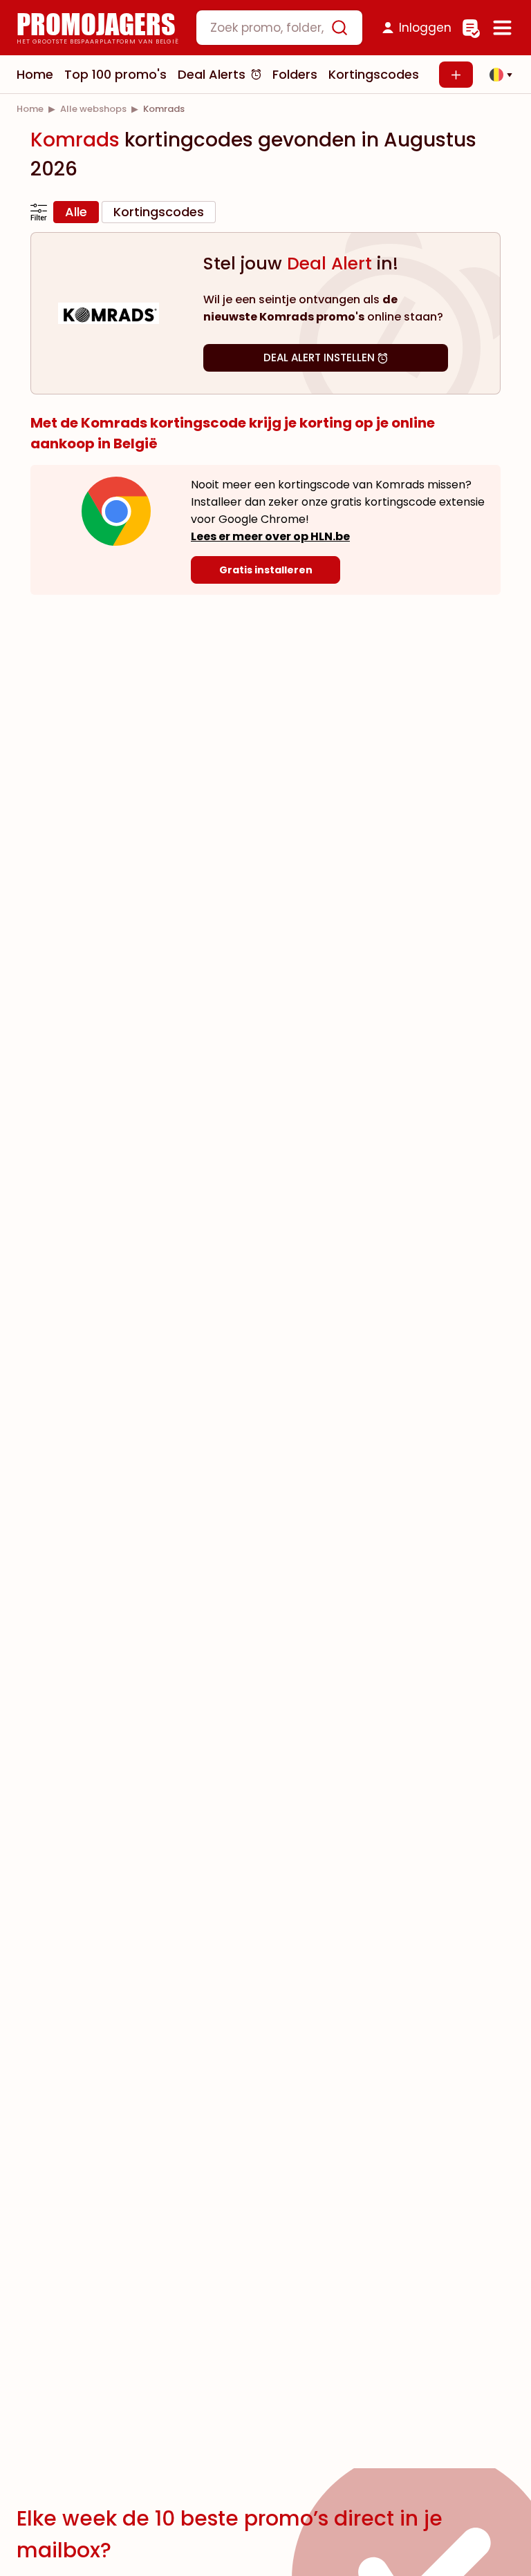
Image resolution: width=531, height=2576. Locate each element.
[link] (30, 109)
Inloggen (425, 28)
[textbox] (268, 28)
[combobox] (279, 28)
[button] (497, 75)
